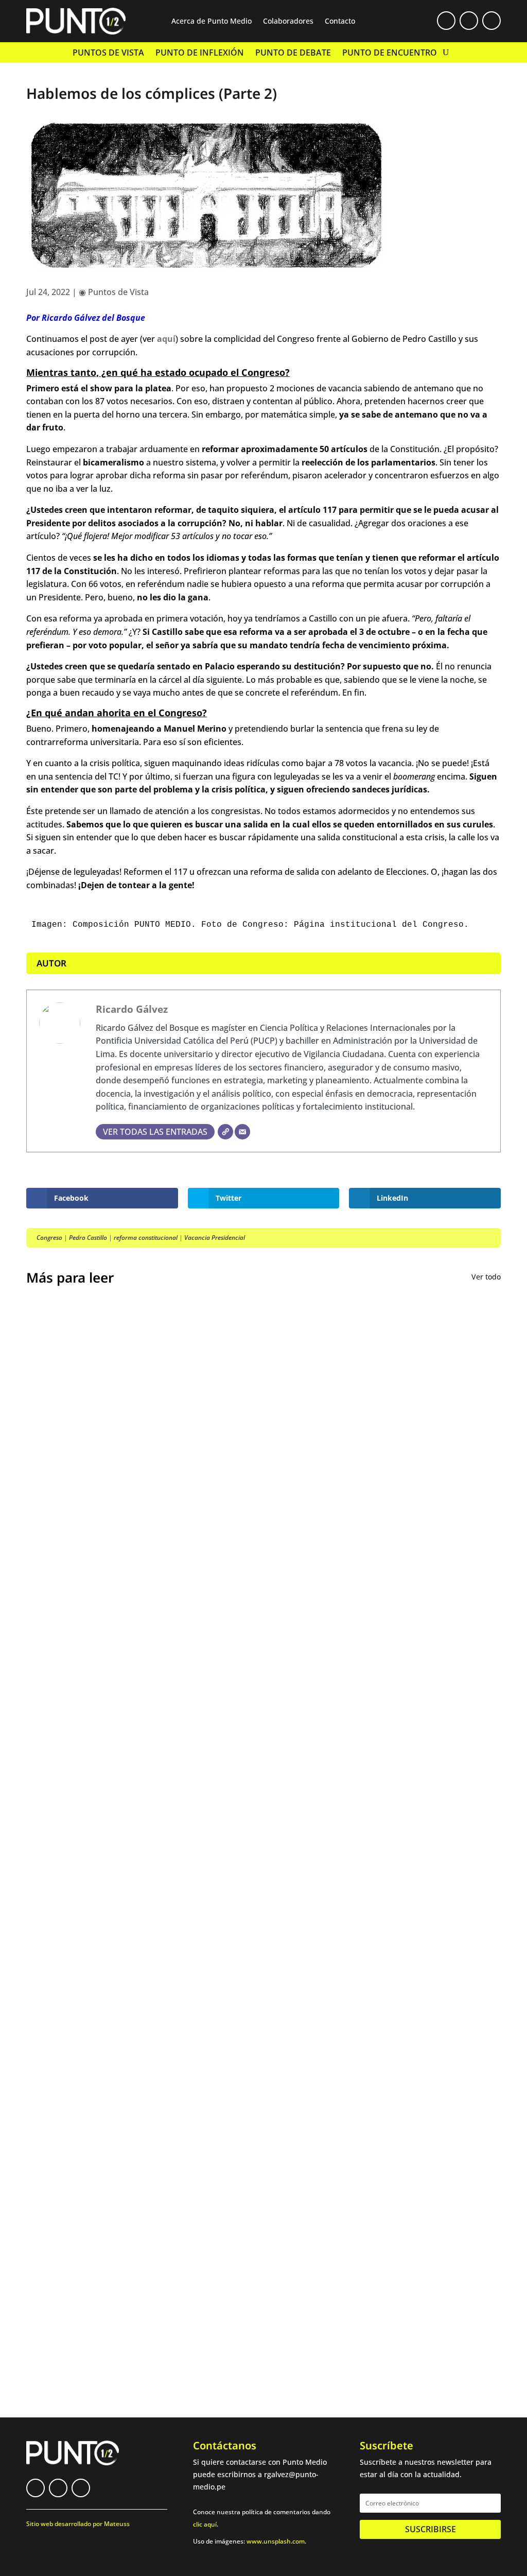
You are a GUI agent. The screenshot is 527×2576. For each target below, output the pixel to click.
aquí (166, 339)
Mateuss (117, 2524)
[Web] (225, 1132)
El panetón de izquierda (91, 1972)
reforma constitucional (146, 1238)
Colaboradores (288, 22)
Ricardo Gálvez (132, 1009)
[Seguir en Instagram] (491, 21)
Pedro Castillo (88, 1238)
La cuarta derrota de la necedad (110, 2053)
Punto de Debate (293, 54)
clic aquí (205, 2524)
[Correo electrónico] (242, 1132)
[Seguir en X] (469, 21)
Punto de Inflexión (200, 54)
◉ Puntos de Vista (114, 292)
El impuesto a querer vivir (96, 1606)
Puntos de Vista (108, 54)
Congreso (49, 1238)
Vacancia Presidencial (215, 1238)
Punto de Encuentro (390, 54)
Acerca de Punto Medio (212, 22)
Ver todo (486, 1277)
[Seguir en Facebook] (446, 21)
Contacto (340, 22)
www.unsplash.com (276, 2541)
